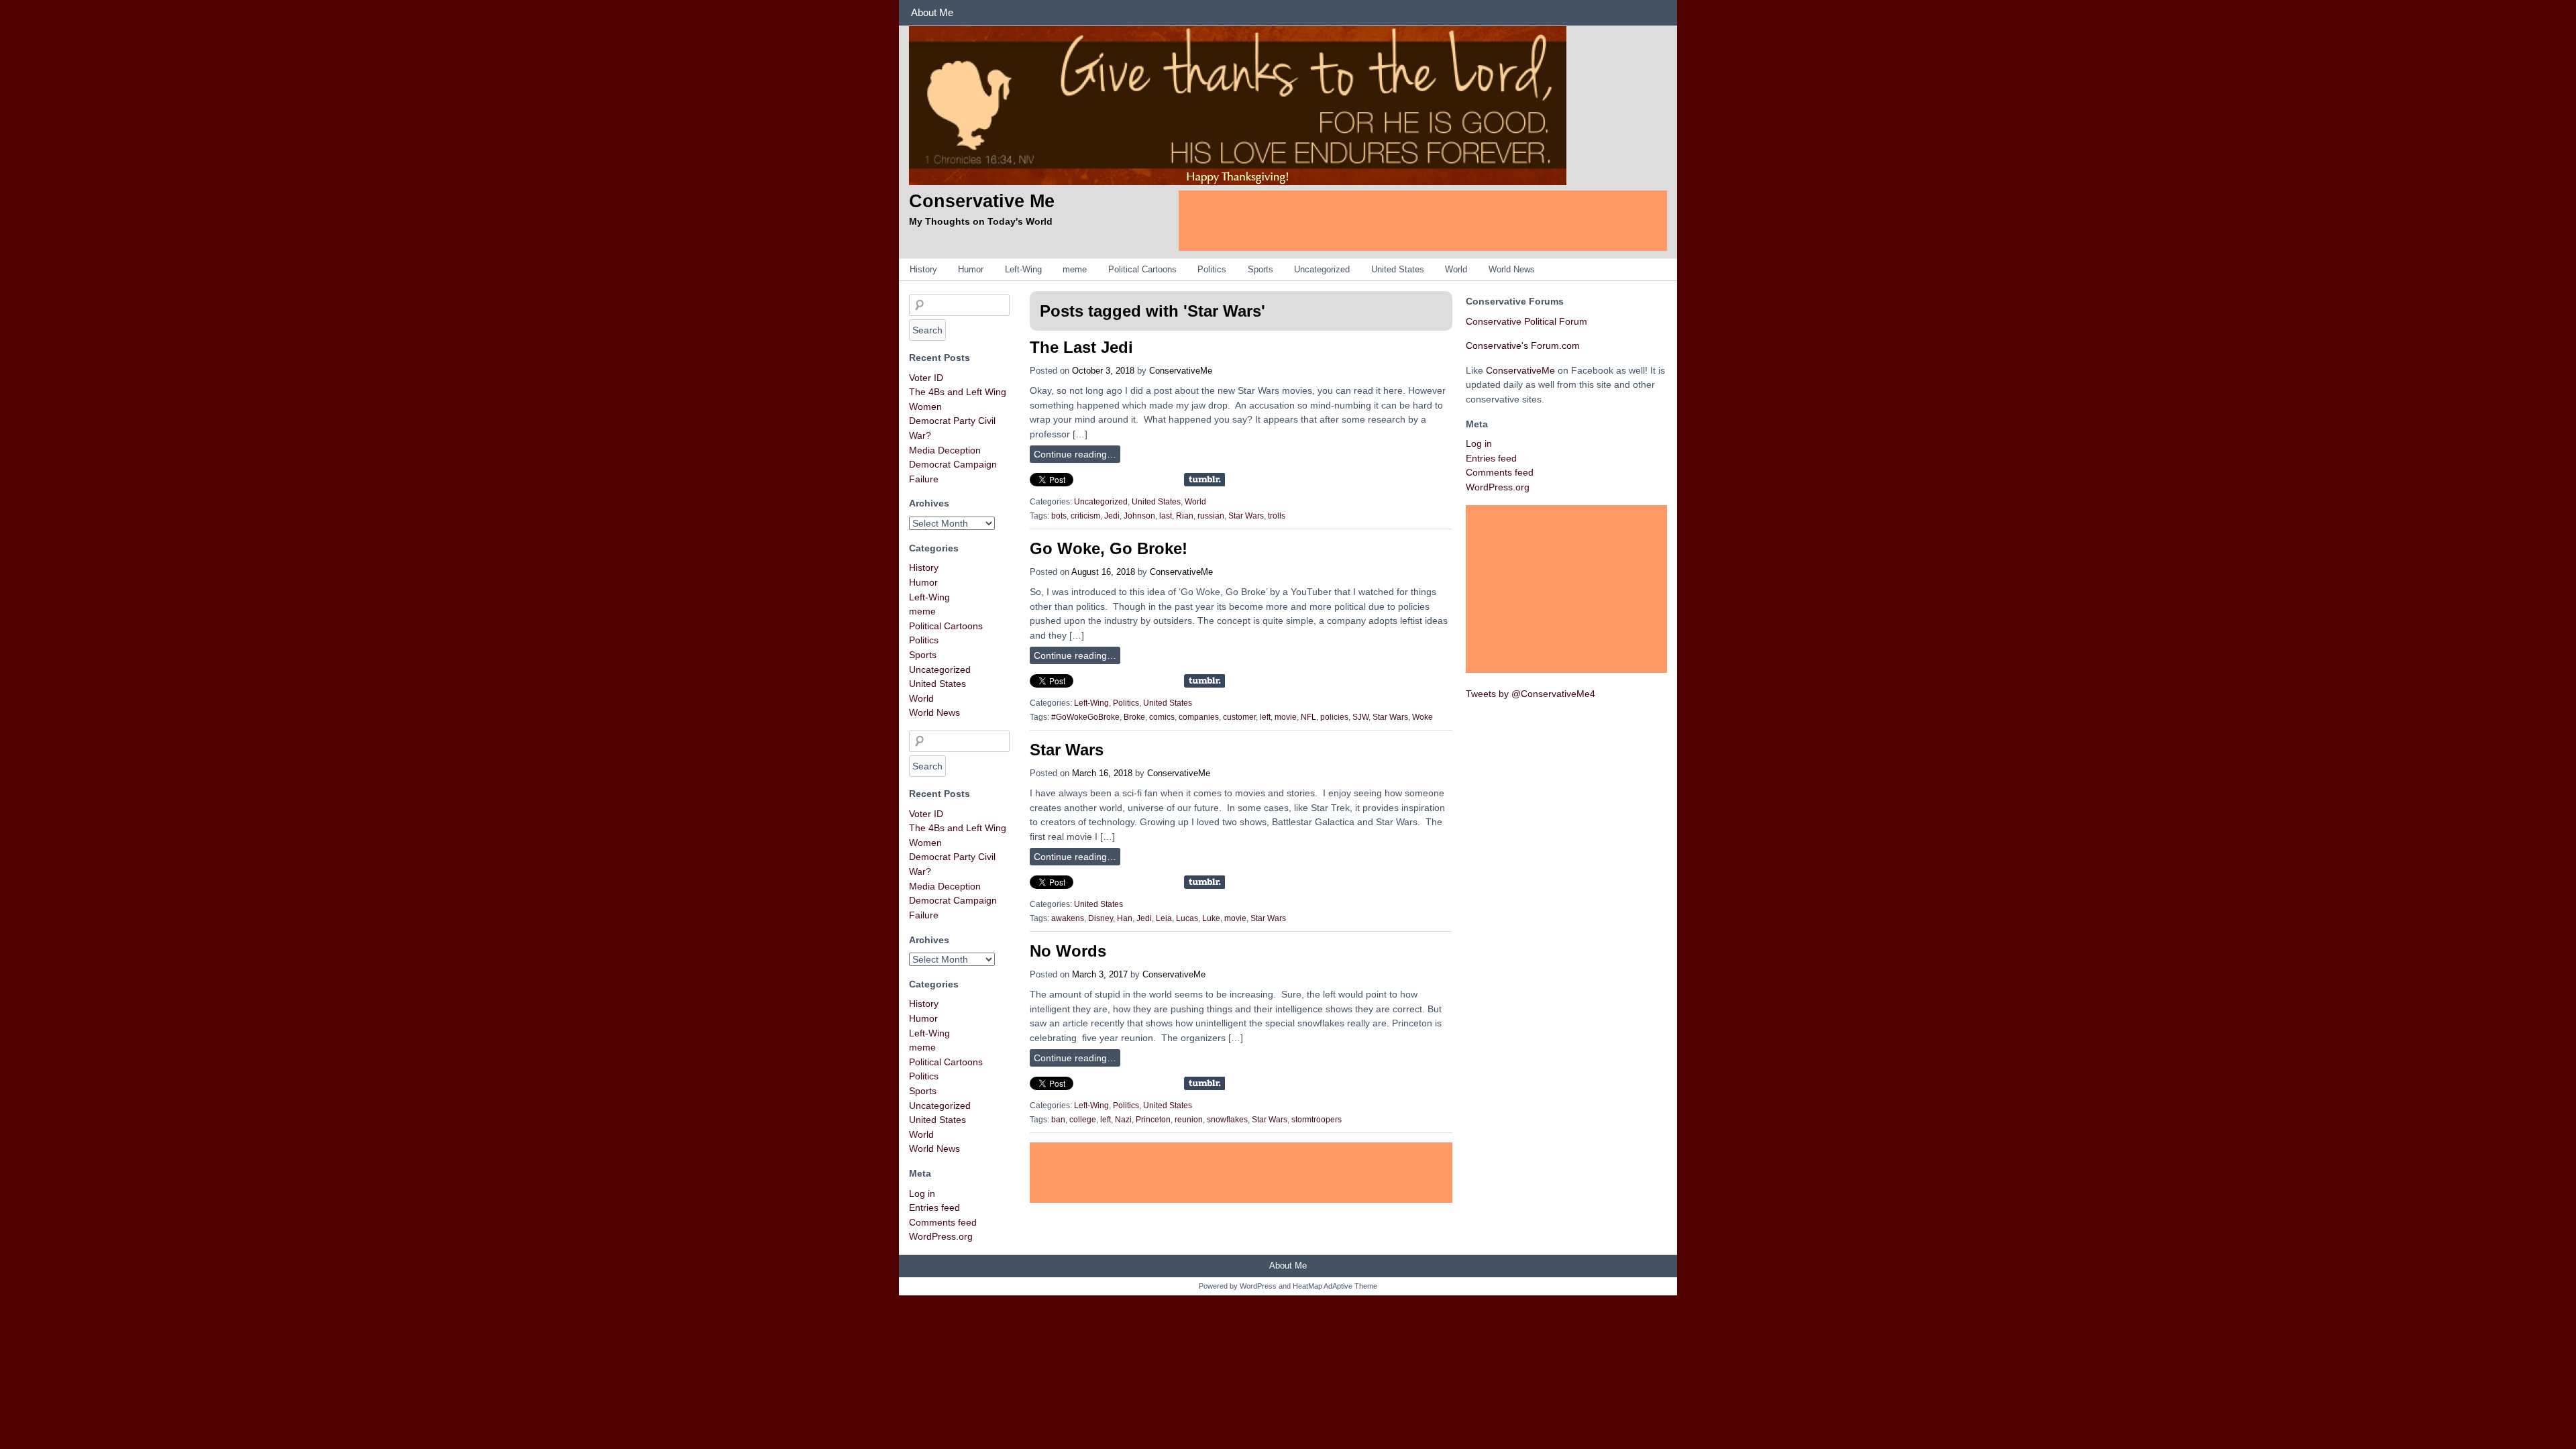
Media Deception (945, 450)
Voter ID (926, 378)
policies (1334, 717)
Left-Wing (1023, 269)
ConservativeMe (1181, 371)
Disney (1101, 918)
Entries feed (934, 1207)
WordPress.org (941, 1236)
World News (1512, 269)
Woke (1423, 717)
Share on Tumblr (1204, 480)
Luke (1211, 918)
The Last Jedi (1081, 347)
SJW (1360, 717)
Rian (1185, 516)
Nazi (1123, 1120)
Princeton (1153, 1120)
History (923, 269)
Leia (1164, 918)
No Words (1068, 951)
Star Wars (1246, 516)
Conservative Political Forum (1526, 321)
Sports (1260, 269)
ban (1058, 1120)
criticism (1085, 516)
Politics (1212, 269)
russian (1211, 516)
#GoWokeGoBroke (1085, 717)
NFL (1308, 717)
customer (1239, 717)
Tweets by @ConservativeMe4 (1531, 694)
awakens (1068, 918)
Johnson (1139, 516)
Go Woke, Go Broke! (1109, 548)
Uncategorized (1322, 269)
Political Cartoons (1142, 269)
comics (1162, 717)
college (1083, 1120)
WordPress (1258, 1286)
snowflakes (1227, 1120)
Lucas (1187, 918)
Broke (1134, 717)
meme (1075, 269)
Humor (971, 269)
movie (1286, 717)
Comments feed (943, 1222)
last (1166, 516)
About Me (932, 12)
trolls (1277, 516)
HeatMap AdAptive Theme (1335, 1286)
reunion (1189, 1120)
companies (1199, 717)
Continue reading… (1075, 454)
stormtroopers (1317, 1120)
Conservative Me (982, 201)
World (1456, 269)
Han (1125, 918)
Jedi (1112, 516)
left (1265, 717)
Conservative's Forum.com (1523, 345)
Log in (922, 1193)
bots (1059, 516)
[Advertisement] (1423, 221)
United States (1398, 269)
